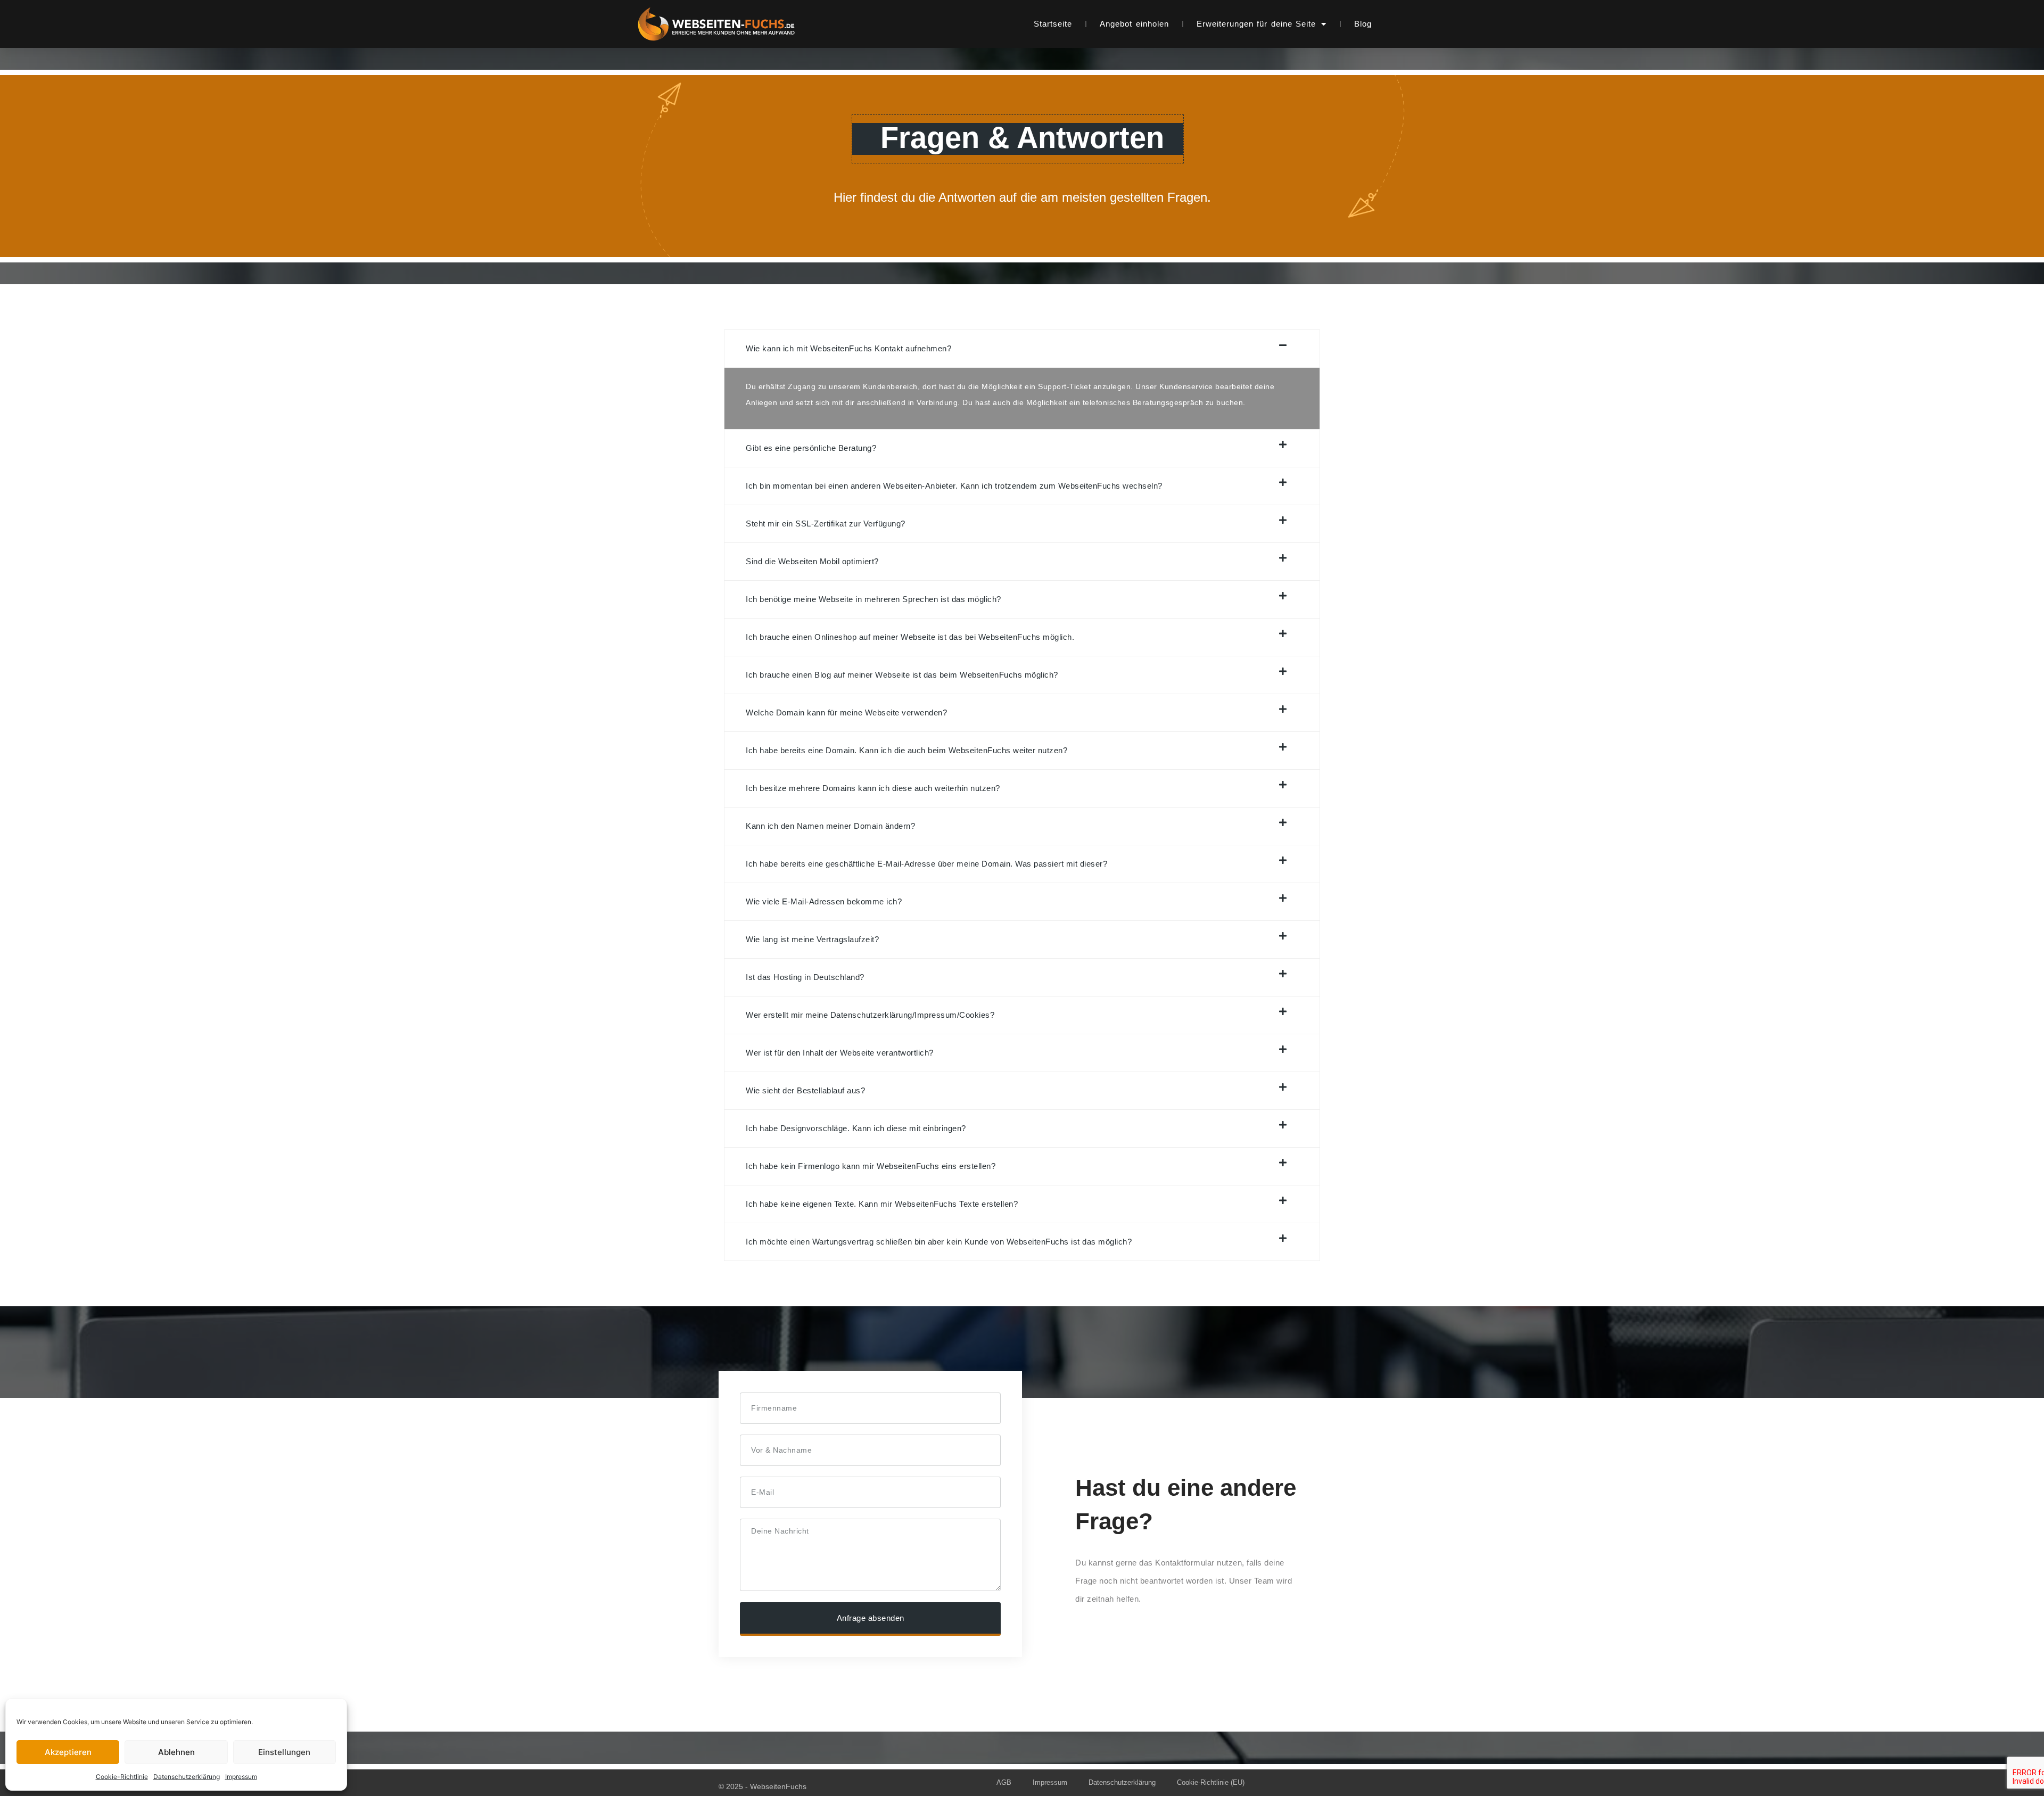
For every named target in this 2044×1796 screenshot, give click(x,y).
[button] (1022, 349)
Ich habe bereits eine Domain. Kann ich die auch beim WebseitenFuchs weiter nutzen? (906, 750)
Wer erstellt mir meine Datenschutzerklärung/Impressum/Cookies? (870, 1015)
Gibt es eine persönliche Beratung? (811, 448)
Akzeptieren (68, 1752)
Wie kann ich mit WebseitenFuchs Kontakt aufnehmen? (848, 348)
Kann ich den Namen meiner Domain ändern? (830, 826)
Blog (1363, 24)
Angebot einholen (1134, 24)
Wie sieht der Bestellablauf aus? (805, 1090)
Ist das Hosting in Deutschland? (805, 977)
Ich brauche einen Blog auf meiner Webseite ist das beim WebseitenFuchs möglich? (902, 675)
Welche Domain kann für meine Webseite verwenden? (846, 712)
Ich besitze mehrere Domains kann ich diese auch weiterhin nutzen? (873, 788)
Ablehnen (176, 1752)
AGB (1004, 1782)
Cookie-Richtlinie (122, 1777)
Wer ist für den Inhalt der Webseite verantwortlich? (840, 1053)
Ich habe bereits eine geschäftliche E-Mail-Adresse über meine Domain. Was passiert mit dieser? (926, 864)
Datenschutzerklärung (187, 1777)
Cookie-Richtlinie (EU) (1211, 1782)
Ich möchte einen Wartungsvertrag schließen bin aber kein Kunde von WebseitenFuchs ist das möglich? (939, 1242)
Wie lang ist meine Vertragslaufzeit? (812, 939)
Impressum (241, 1777)
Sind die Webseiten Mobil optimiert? (812, 561)
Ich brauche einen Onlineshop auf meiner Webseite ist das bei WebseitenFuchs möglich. (910, 637)
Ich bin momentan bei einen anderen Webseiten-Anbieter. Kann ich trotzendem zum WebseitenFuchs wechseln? (954, 486)
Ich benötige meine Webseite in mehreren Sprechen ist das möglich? (873, 599)
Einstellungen (284, 1752)
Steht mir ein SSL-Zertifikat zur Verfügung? (826, 524)
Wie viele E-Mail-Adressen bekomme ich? (824, 901)
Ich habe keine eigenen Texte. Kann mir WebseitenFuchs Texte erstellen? (882, 1204)
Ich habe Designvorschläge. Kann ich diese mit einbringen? (856, 1128)
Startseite (1053, 24)
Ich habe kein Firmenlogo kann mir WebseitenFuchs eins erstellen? (871, 1166)
